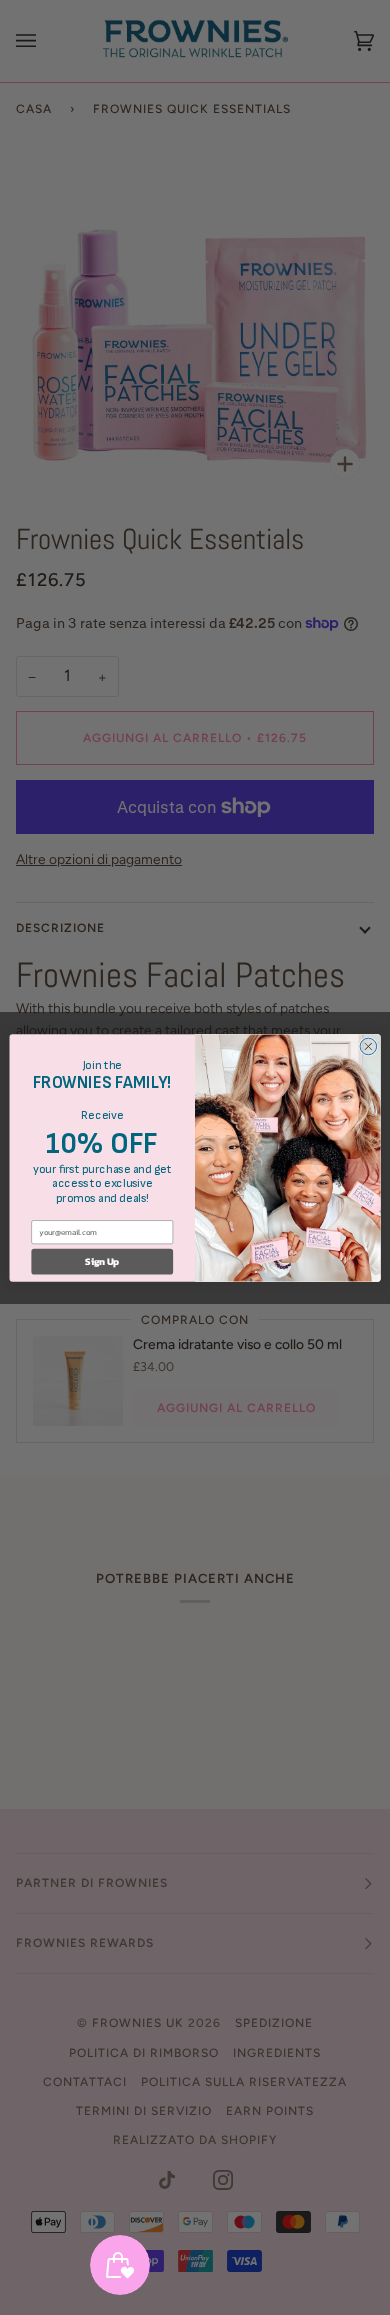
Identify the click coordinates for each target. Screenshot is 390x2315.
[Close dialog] (368, 1046)
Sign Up (102, 1261)
